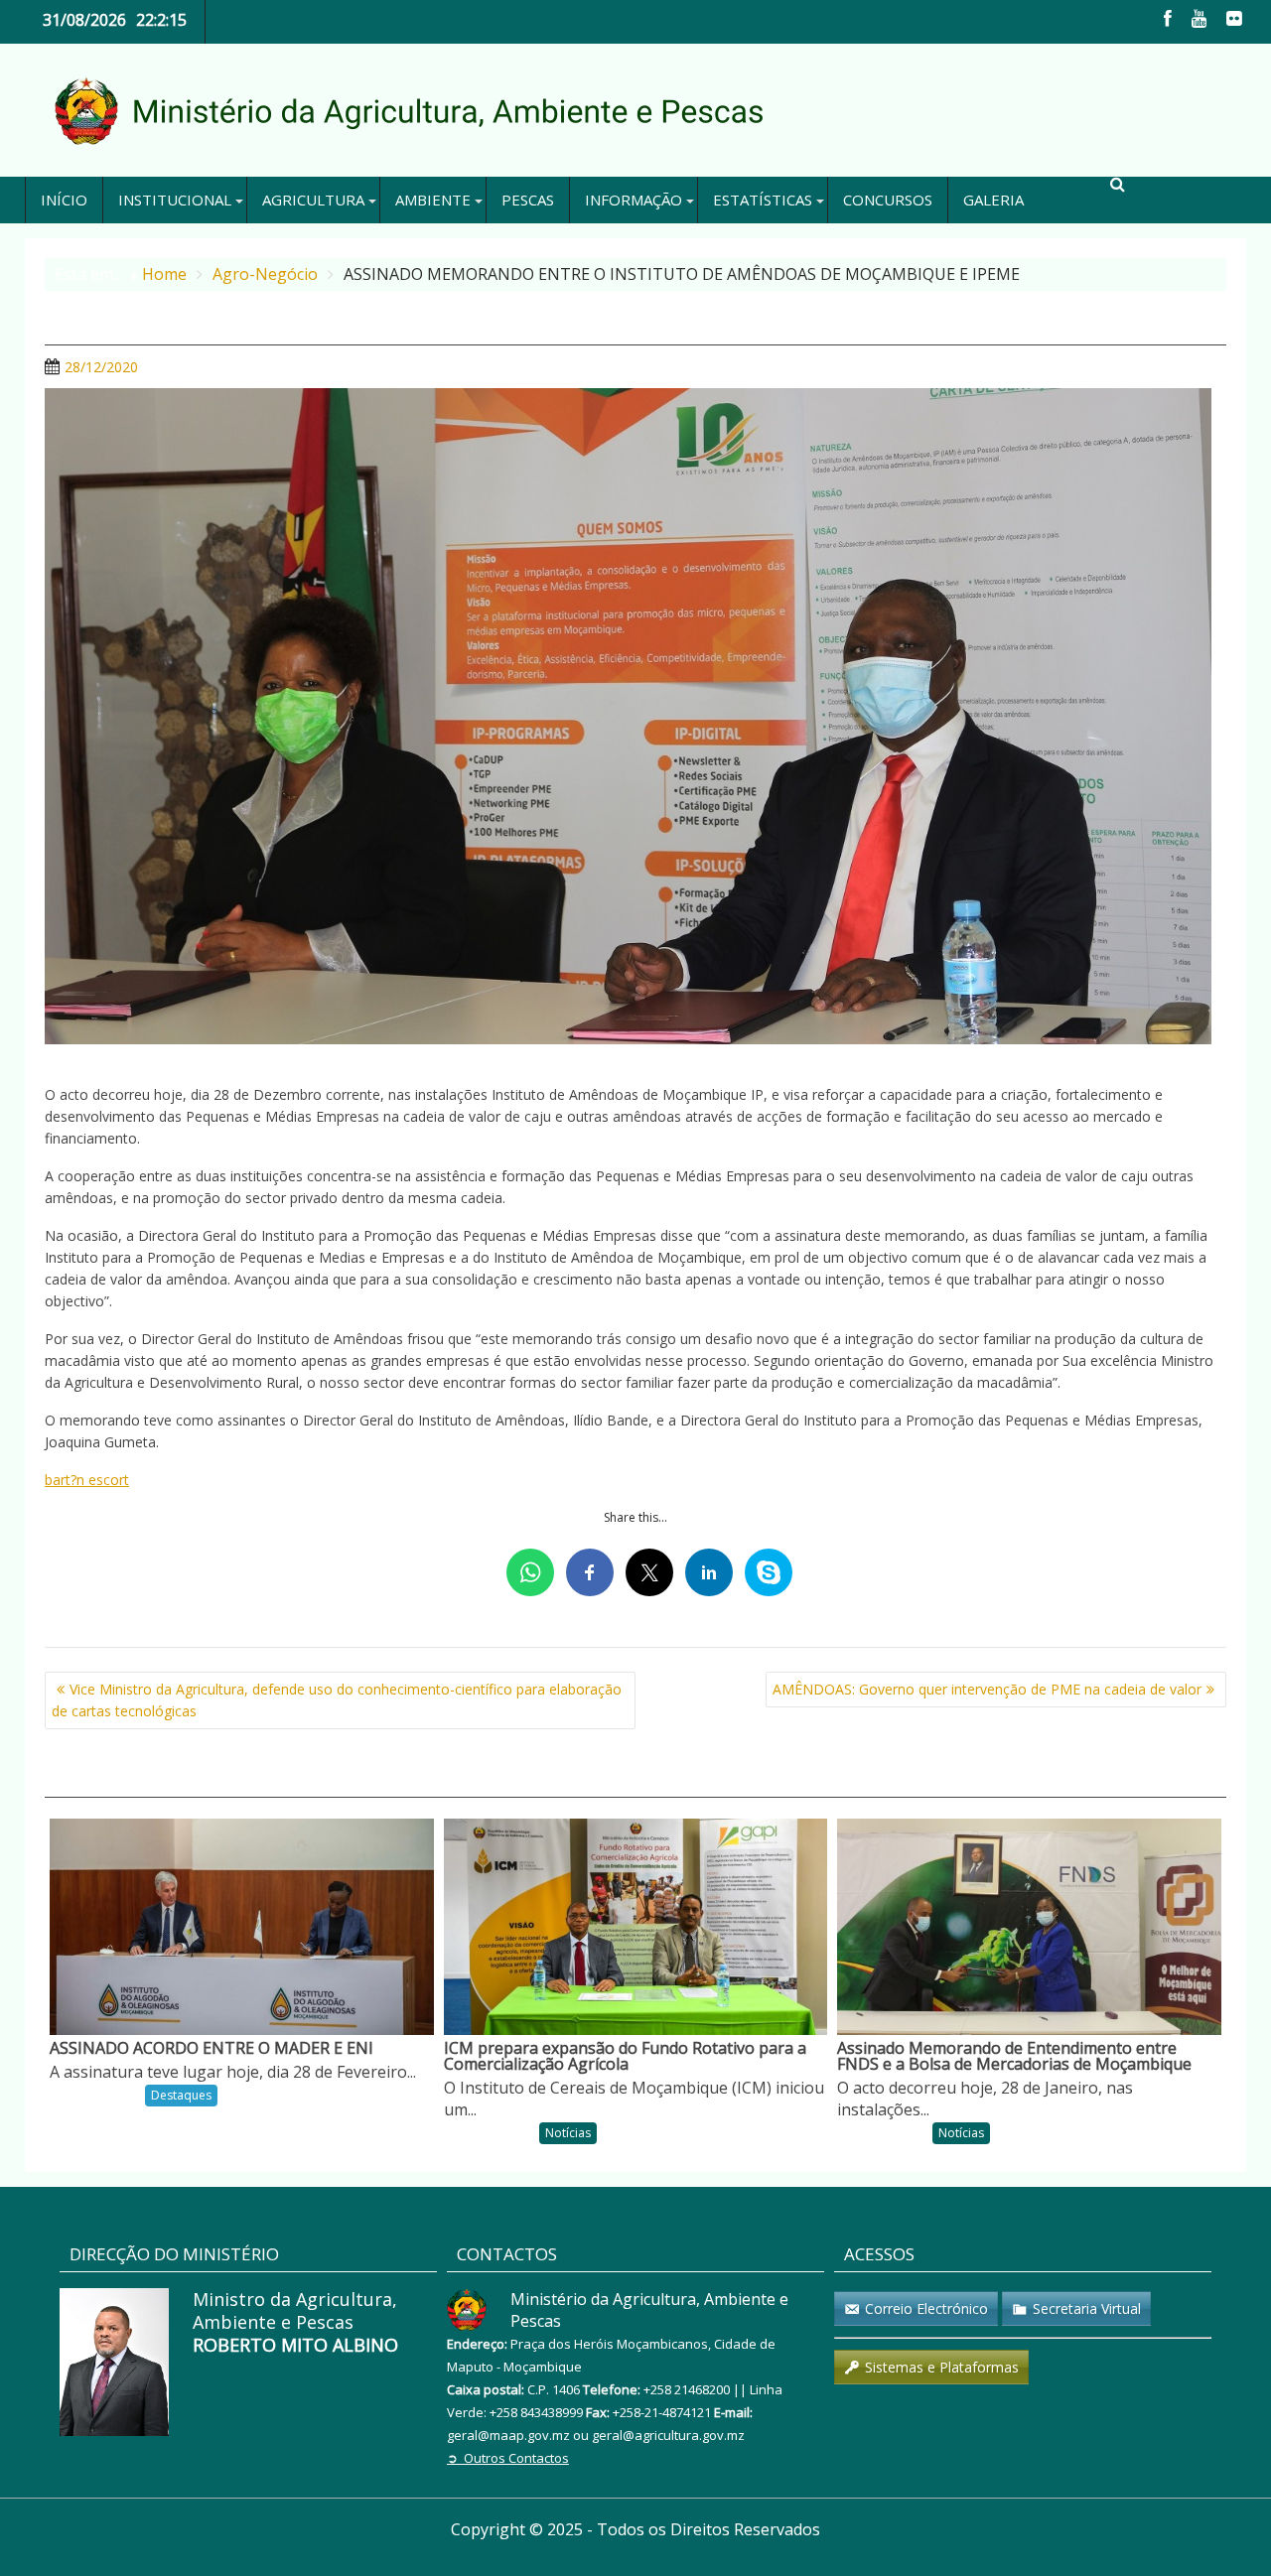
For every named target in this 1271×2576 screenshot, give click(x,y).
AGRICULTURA (313, 200)
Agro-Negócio (95, 2095)
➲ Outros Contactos (508, 2458)
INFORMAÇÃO (634, 200)
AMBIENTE (433, 200)
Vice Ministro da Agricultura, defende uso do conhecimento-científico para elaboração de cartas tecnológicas (337, 1700)
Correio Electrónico (926, 2308)
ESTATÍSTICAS (763, 200)
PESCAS (528, 200)
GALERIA (993, 200)
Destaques (181, 2095)
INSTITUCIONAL (175, 200)
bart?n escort (87, 1480)
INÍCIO (64, 200)
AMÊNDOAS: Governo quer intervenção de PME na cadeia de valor (987, 1689)
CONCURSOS (888, 200)
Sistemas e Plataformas (942, 2367)
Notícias (568, 2133)
